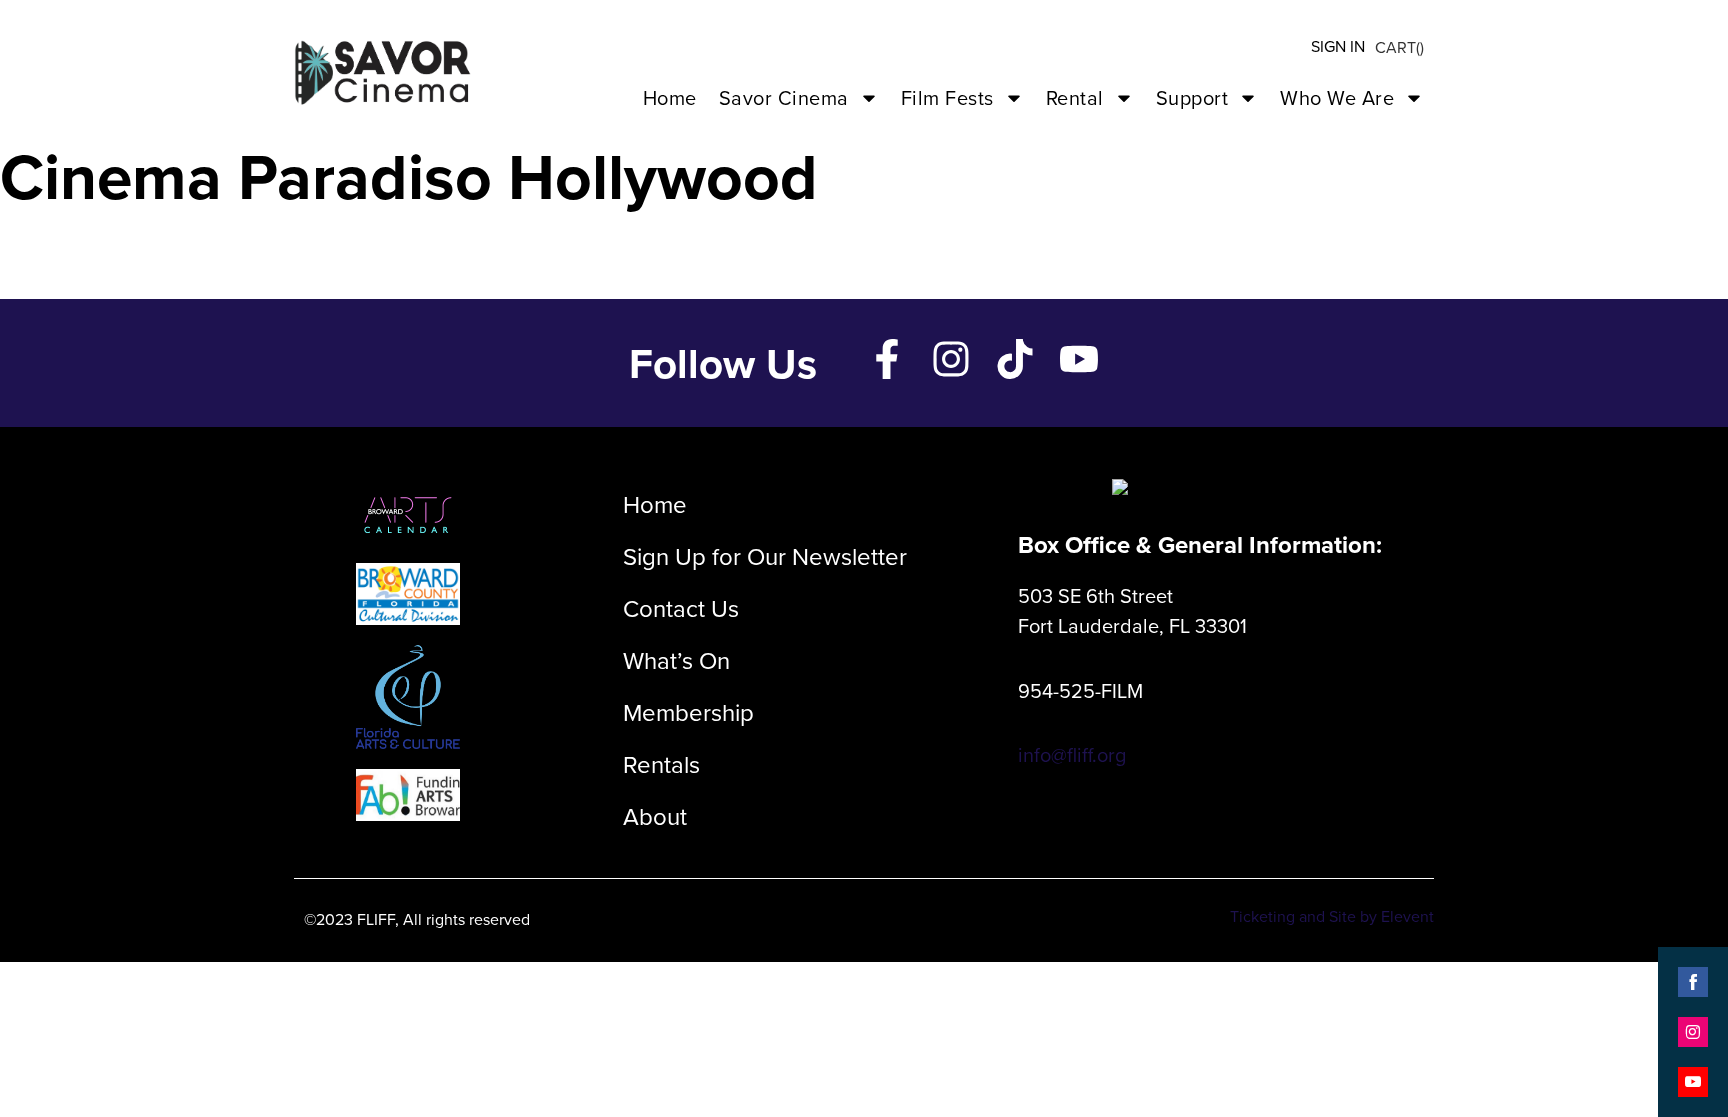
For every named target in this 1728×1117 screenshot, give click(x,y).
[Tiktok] (1015, 359)
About (655, 816)
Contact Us (681, 608)
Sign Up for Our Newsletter (765, 556)
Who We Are (1337, 97)
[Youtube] (1079, 359)
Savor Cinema (784, 97)
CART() (1399, 47)
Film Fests (947, 97)
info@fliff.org (1072, 754)
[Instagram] (951, 359)
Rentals (661, 764)
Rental (1075, 97)
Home (670, 97)
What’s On (676, 660)
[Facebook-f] (887, 359)
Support (1192, 97)
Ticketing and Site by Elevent (1332, 916)
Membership (688, 712)
